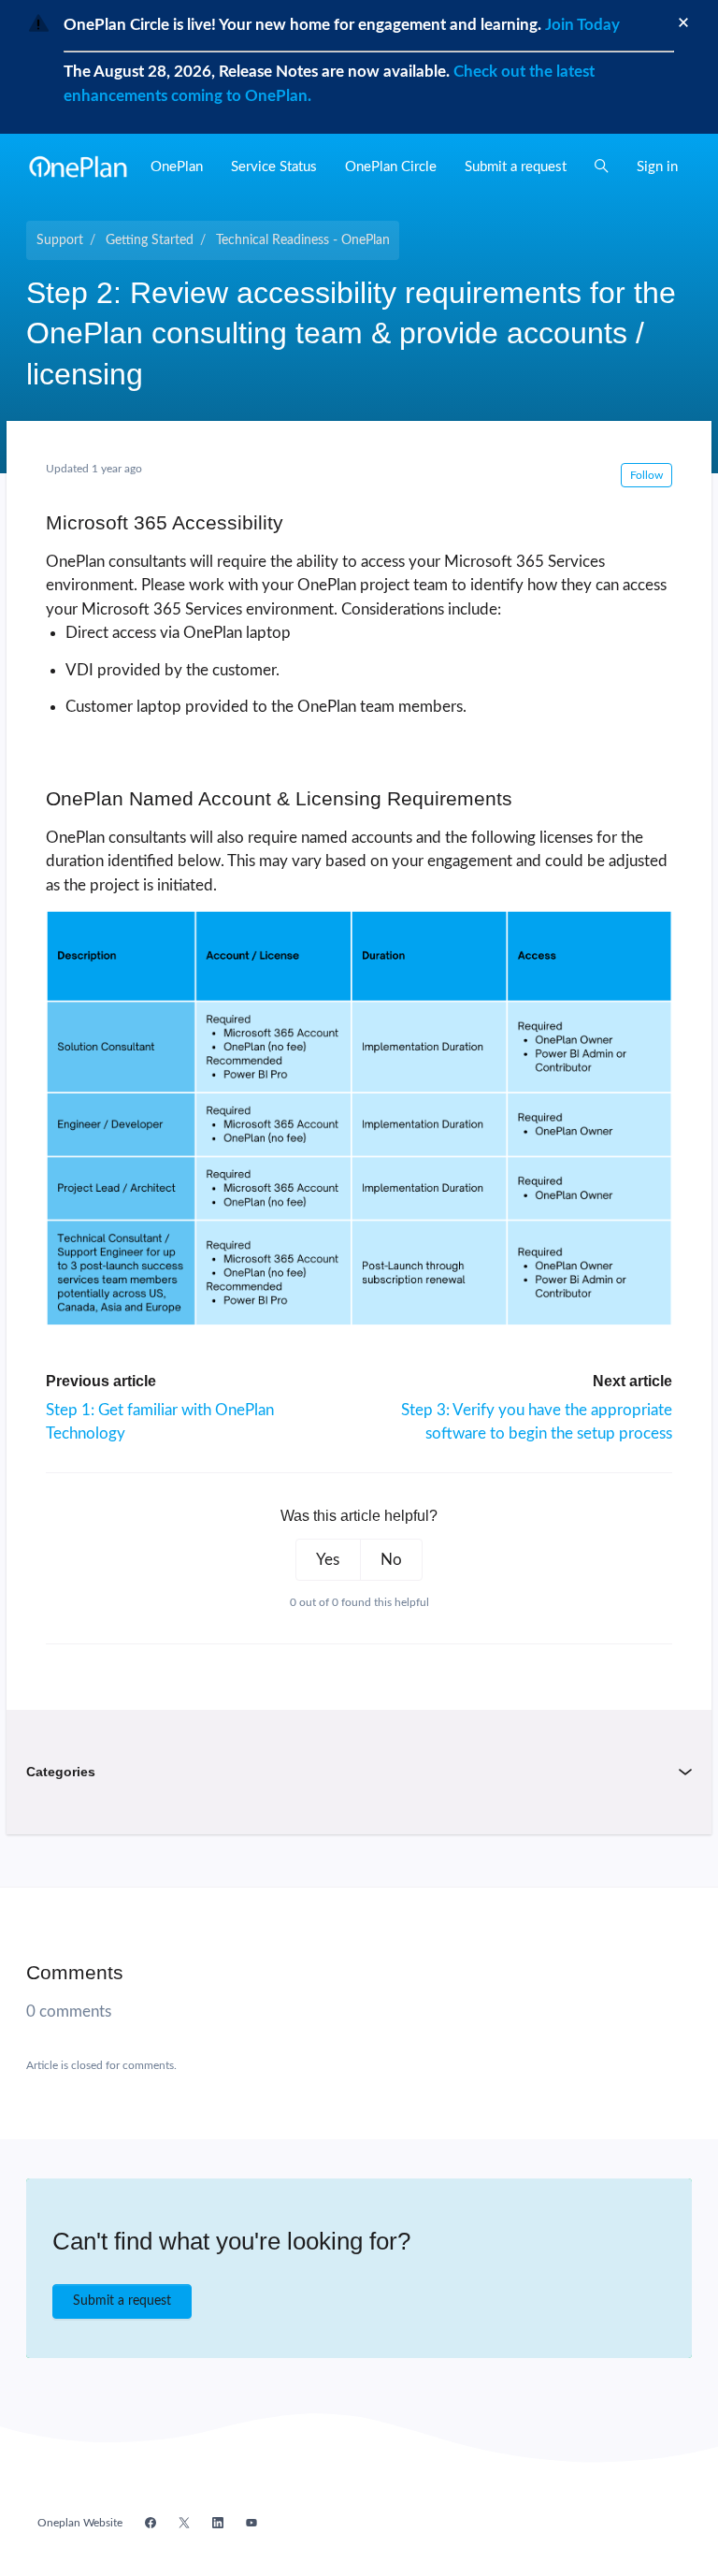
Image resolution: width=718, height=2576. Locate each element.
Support (60, 240)
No (391, 1560)
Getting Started (150, 240)
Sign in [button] (657, 167)
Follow (646, 475)
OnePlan (177, 167)
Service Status (274, 167)
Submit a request (516, 167)
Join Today (581, 25)
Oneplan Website (80, 2523)
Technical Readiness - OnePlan (303, 240)
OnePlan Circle (391, 167)
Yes (328, 1560)
